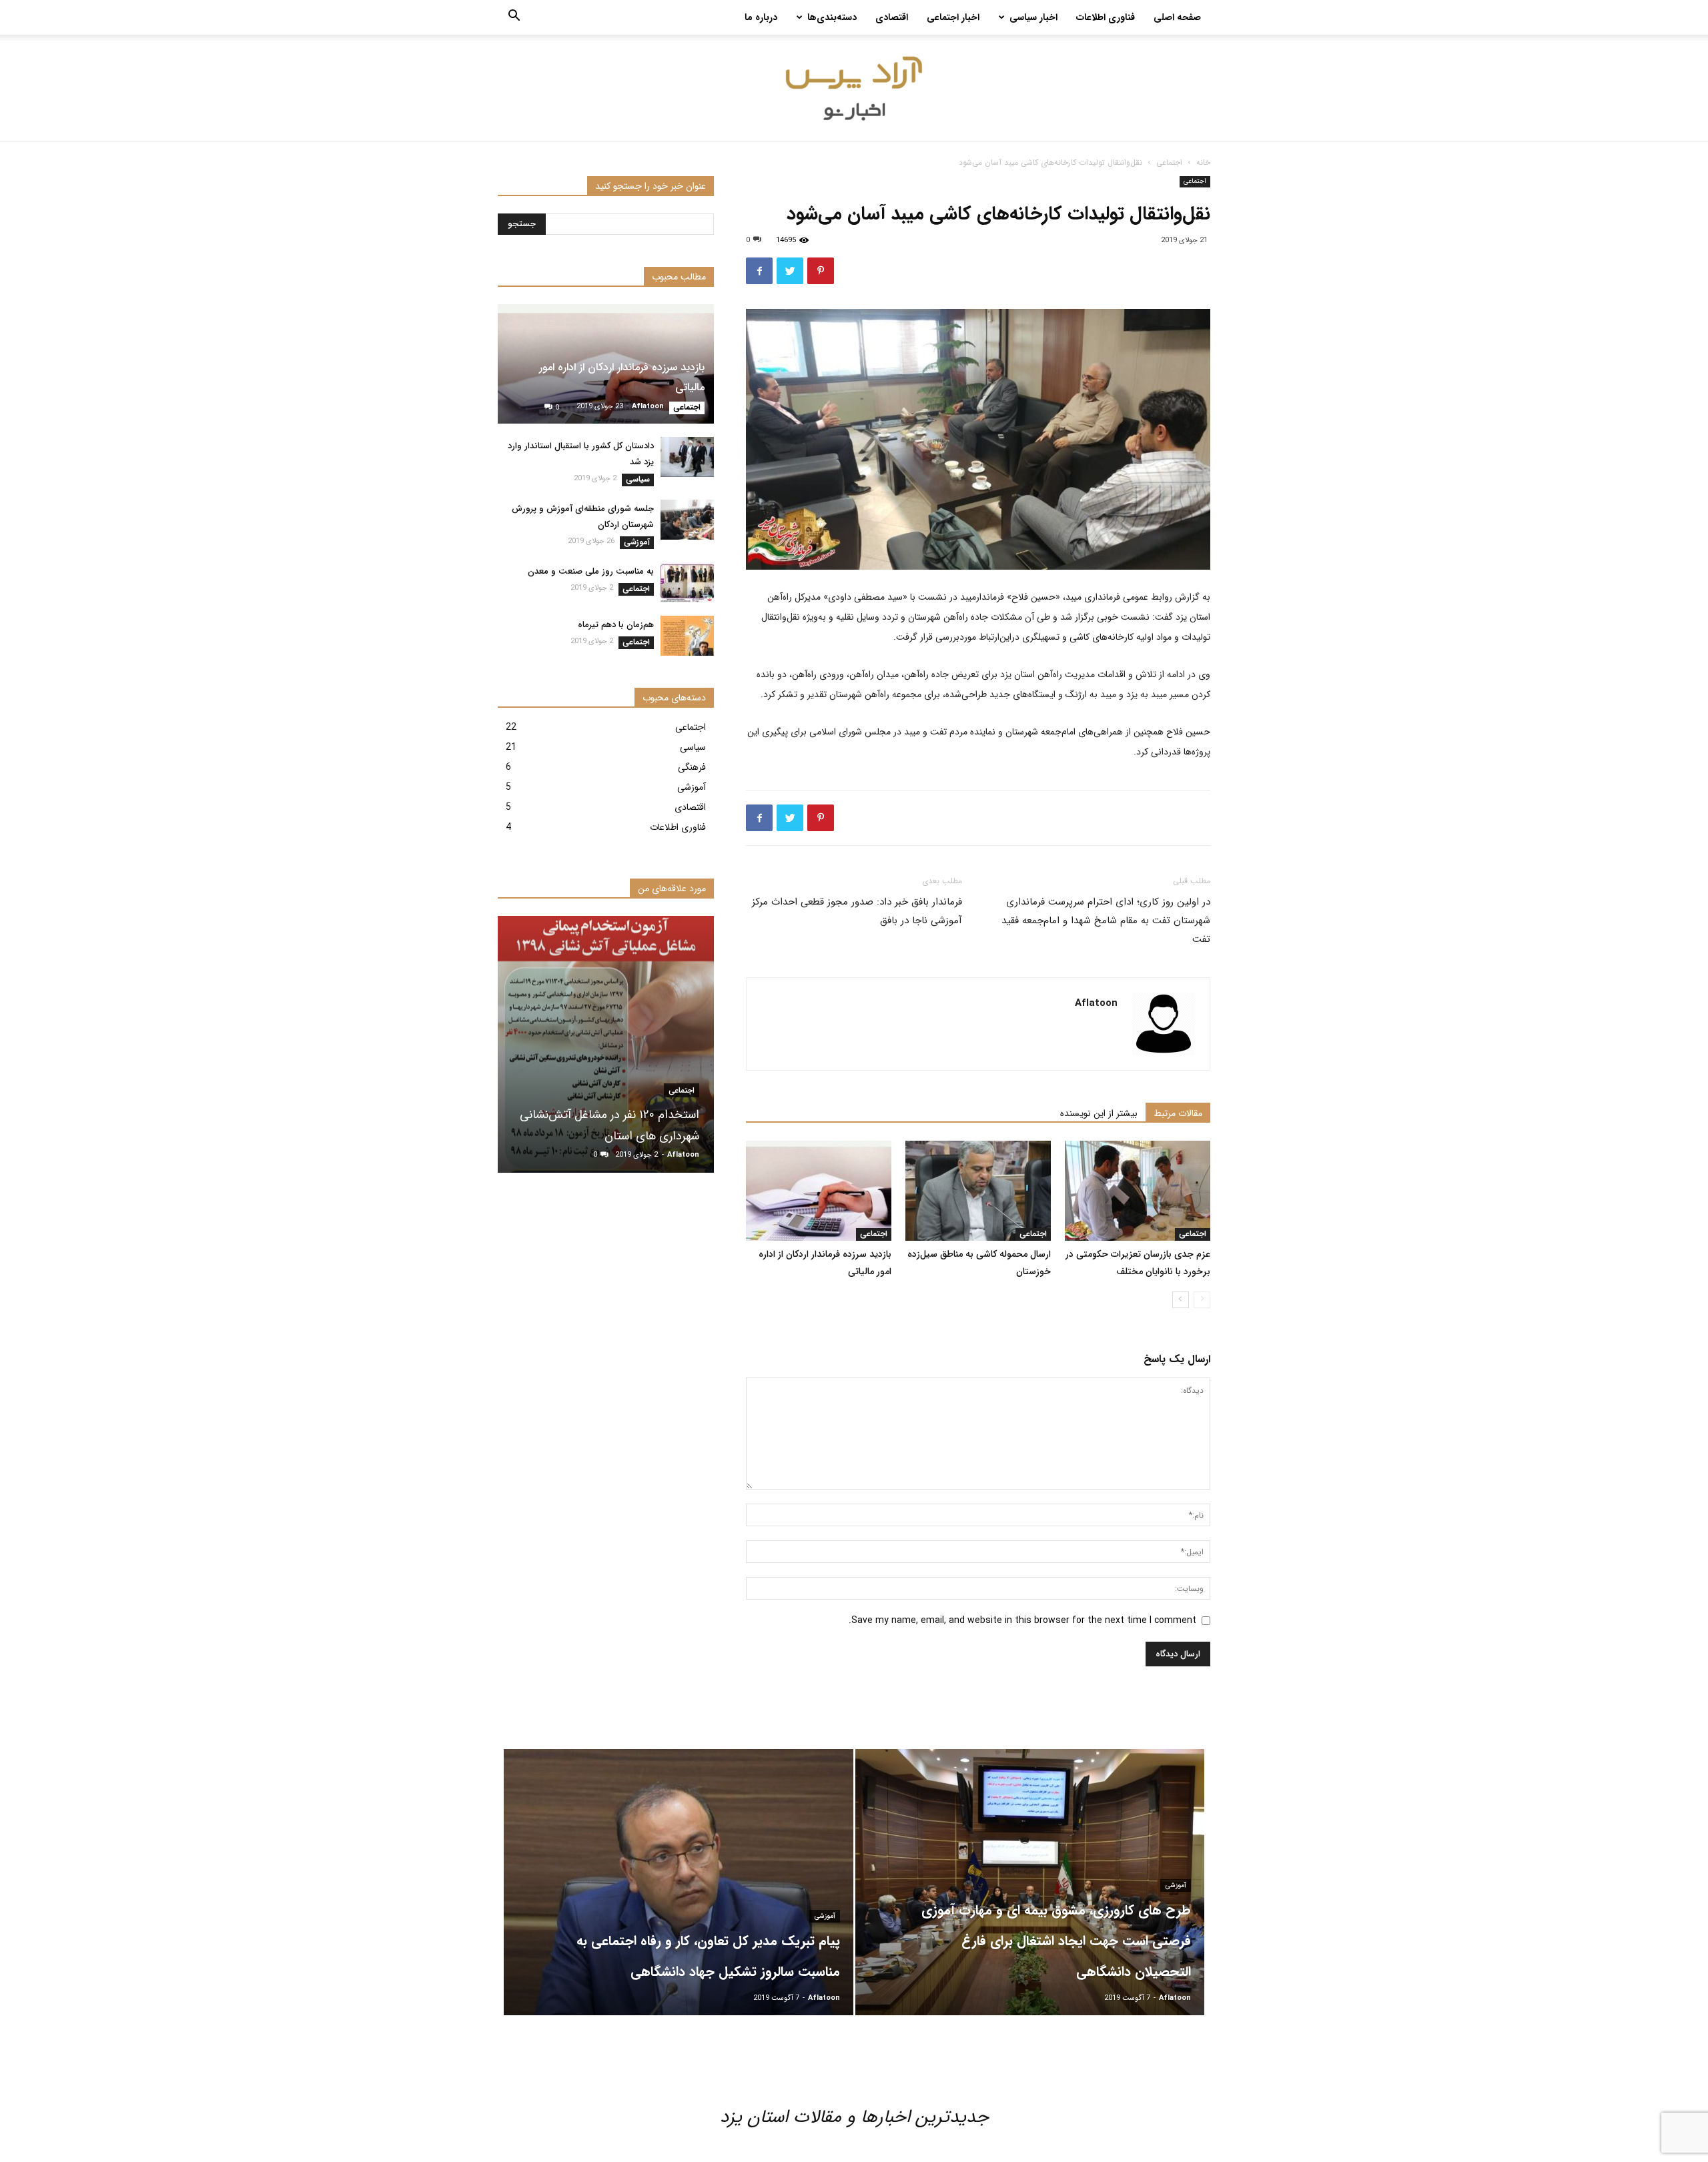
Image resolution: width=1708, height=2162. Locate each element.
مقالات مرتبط (1178, 1113)
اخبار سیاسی (1033, 17)
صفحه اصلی (1177, 17)
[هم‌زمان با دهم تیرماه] (687, 636)
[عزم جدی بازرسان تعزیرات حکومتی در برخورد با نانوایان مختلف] (1138, 1191)
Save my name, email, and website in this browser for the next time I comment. (1022, 1620)
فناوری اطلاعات (1106, 17)
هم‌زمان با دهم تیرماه (616, 625)
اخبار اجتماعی (953, 17)
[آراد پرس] (854, 89)
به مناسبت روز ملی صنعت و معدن (591, 571)
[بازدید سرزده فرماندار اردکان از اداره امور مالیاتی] (819, 1191)
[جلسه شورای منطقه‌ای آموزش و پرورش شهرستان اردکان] (687, 520)
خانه (1203, 162)
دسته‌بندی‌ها (832, 17)
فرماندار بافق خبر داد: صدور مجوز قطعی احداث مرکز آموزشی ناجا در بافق (857, 911)
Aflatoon (1096, 1003)
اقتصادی (892, 17)
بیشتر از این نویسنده (1099, 1113)
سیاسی (638, 480)
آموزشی (637, 542)
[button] (514, 18)
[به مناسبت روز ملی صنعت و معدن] (687, 582)
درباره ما (761, 17)
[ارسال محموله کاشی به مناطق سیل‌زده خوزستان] (978, 1191)
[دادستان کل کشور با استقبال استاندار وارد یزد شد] (687, 457)
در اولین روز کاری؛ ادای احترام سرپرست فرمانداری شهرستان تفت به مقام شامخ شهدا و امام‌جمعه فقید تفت (1106, 921)
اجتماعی (1169, 162)
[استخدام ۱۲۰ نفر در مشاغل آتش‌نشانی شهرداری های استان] (606, 1044)
